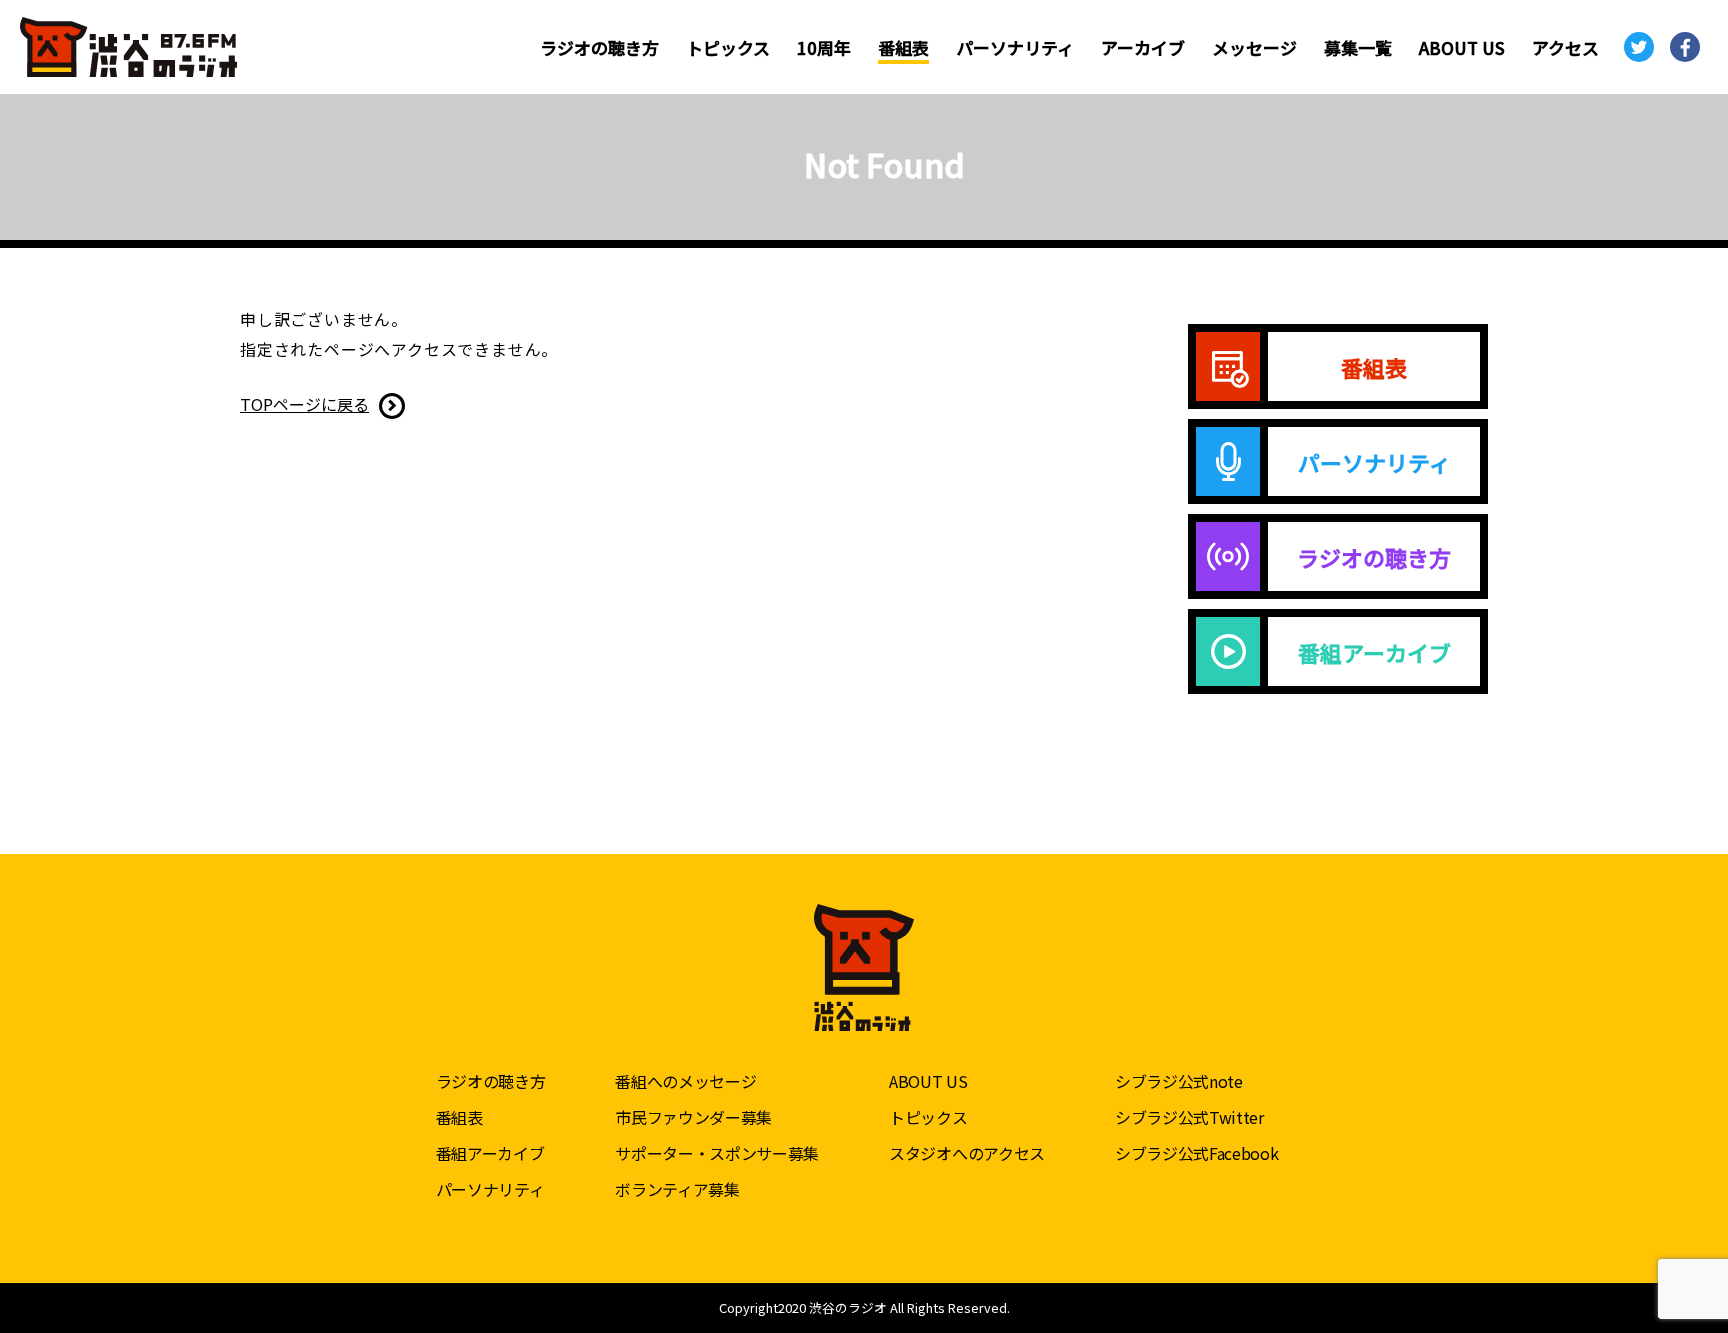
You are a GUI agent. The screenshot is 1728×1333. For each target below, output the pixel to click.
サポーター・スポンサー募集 (717, 1153)
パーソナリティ (1015, 47)
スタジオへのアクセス (967, 1153)
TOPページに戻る (304, 404)
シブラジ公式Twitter (1189, 1117)
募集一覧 (1358, 47)
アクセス (1565, 47)
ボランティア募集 (677, 1189)
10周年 (824, 47)
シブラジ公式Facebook (1197, 1153)
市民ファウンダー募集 (693, 1117)
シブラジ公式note (1179, 1081)
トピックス (728, 47)
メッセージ (1254, 47)
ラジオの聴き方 (599, 47)
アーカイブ (1143, 47)
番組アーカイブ (490, 1153)
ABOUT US (1462, 47)
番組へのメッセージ (685, 1081)
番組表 (903, 47)
